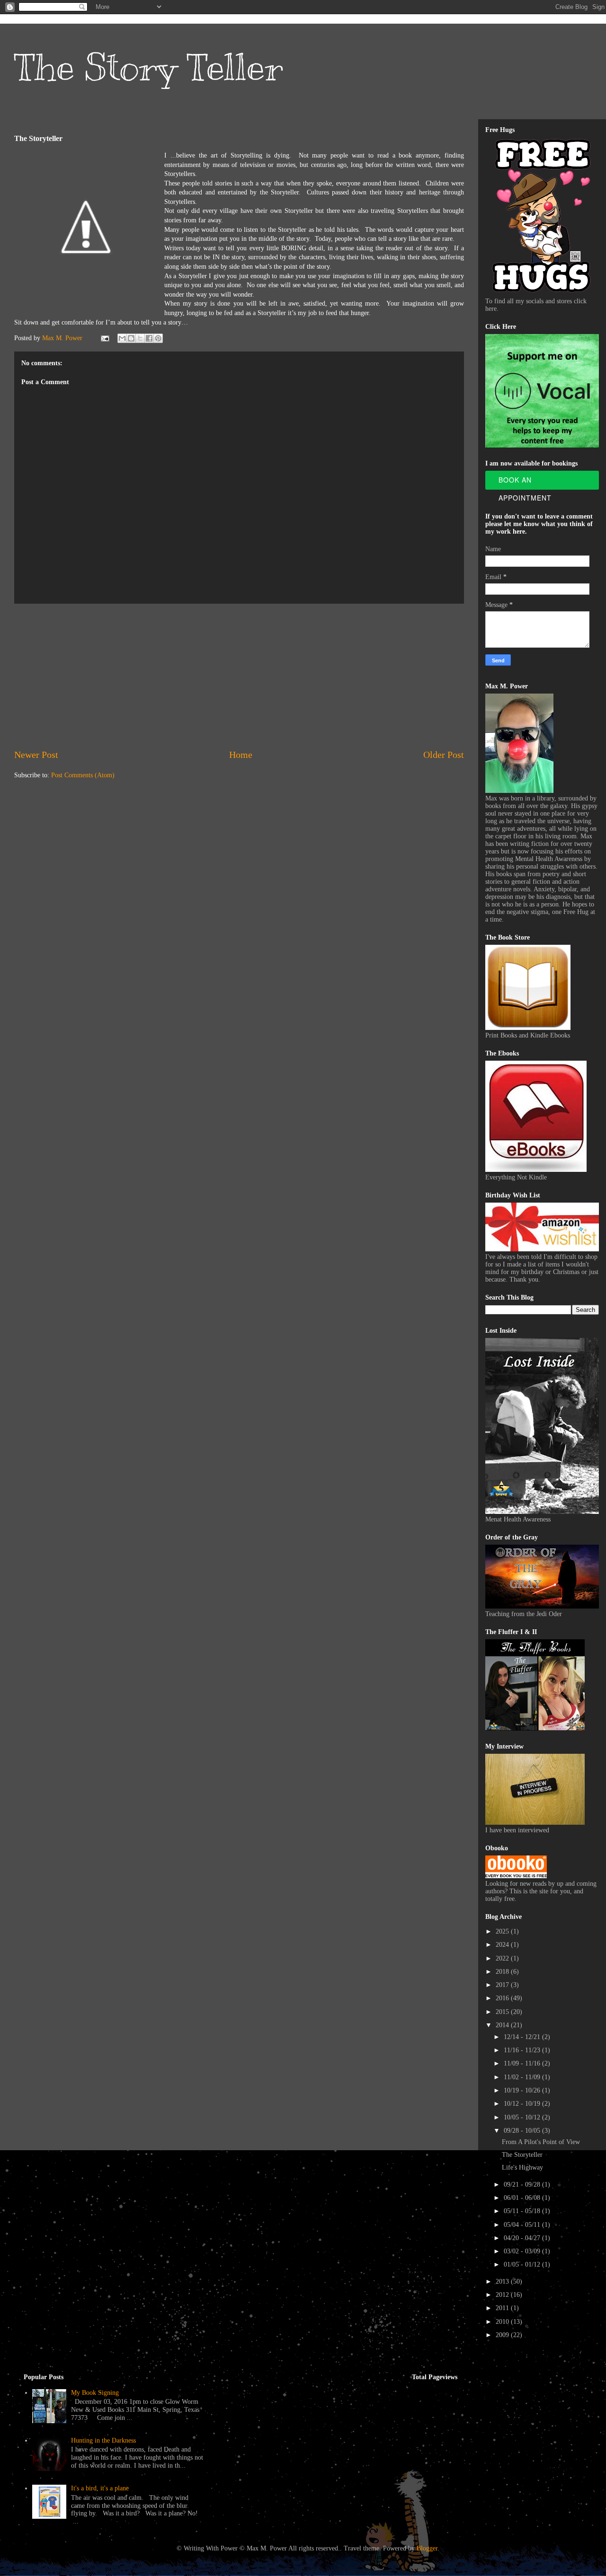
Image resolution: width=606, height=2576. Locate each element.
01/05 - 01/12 (523, 2264)
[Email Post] (104, 338)
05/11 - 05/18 (523, 2211)
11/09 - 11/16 (523, 2063)
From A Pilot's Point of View (541, 2142)
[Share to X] (140, 338)
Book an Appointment (525, 482)
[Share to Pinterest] (158, 338)
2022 (503, 1958)
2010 (503, 2322)
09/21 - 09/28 (523, 2185)
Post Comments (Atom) (83, 775)
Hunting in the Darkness (103, 2440)
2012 (503, 2295)
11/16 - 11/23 (523, 2050)
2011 (503, 2308)
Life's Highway (522, 2167)
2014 (503, 2025)
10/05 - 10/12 (523, 2117)
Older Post (444, 755)
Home (241, 755)
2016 (503, 1998)
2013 (503, 2281)
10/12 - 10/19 (523, 2104)
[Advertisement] (239, 676)
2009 (503, 2335)
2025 (503, 1931)
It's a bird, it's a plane (100, 2488)
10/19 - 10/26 (523, 2090)
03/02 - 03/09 (523, 2251)
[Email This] (122, 338)
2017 (503, 1985)
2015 (503, 2012)
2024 (503, 1945)
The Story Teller (149, 67)
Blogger (427, 2548)
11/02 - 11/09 (523, 2077)
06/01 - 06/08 (523, 2198)
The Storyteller (522, 2155)
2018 (503, 1972)
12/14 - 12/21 (523, 2037)
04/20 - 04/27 (523, 2238)
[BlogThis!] (131, 338)
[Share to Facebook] (149, 338)
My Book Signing (95, 2393)
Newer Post (36, 755)
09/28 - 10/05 (523, 2131)
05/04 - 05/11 (523, 2225)
